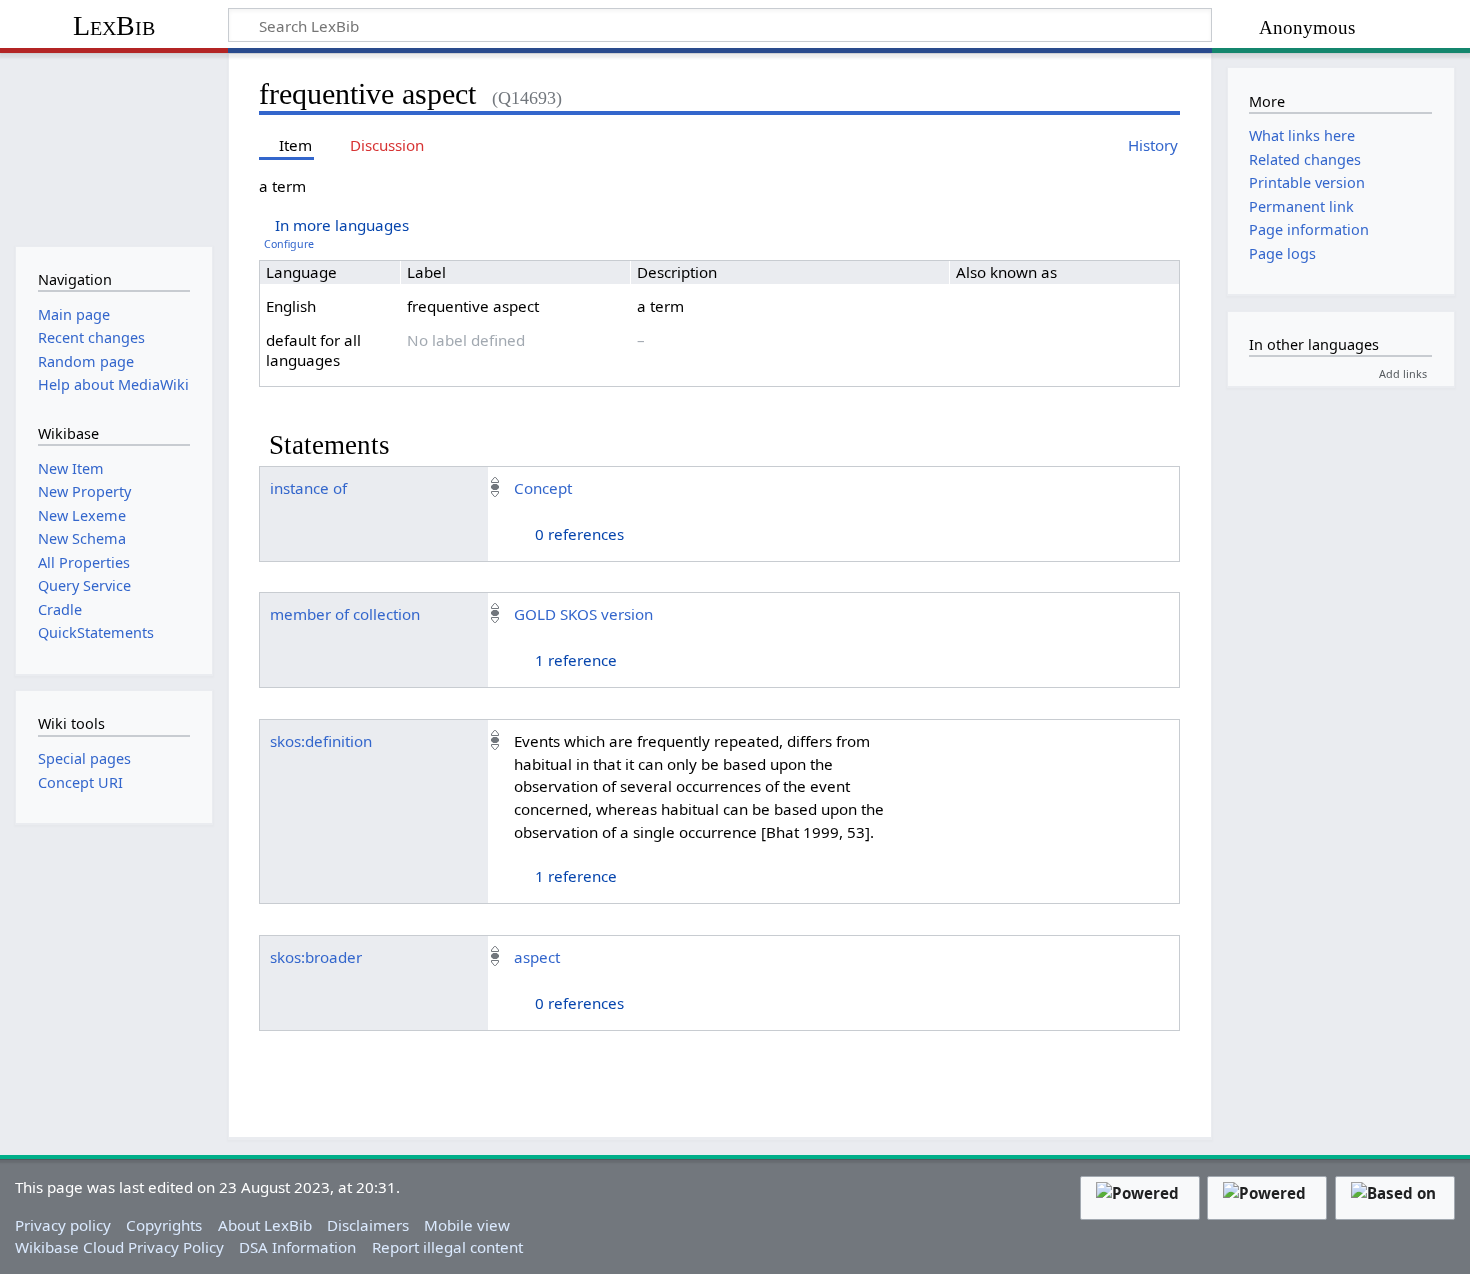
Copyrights (164, 1225)
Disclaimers (368, 1225)
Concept (543, 488)
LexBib (114, 25)
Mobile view (467, 1225)
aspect (537, 957)
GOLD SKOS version (583, 614)
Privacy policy (63, 1225)
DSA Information (297, 1247)
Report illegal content (447, 1247)
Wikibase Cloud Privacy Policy (119, 1247)
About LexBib (265, 1225)
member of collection (345, 614)
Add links (1403, 373)
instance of (308, 488)
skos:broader (316, 957)
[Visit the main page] (113, 147)
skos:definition (321, 741)
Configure (289, 244)
